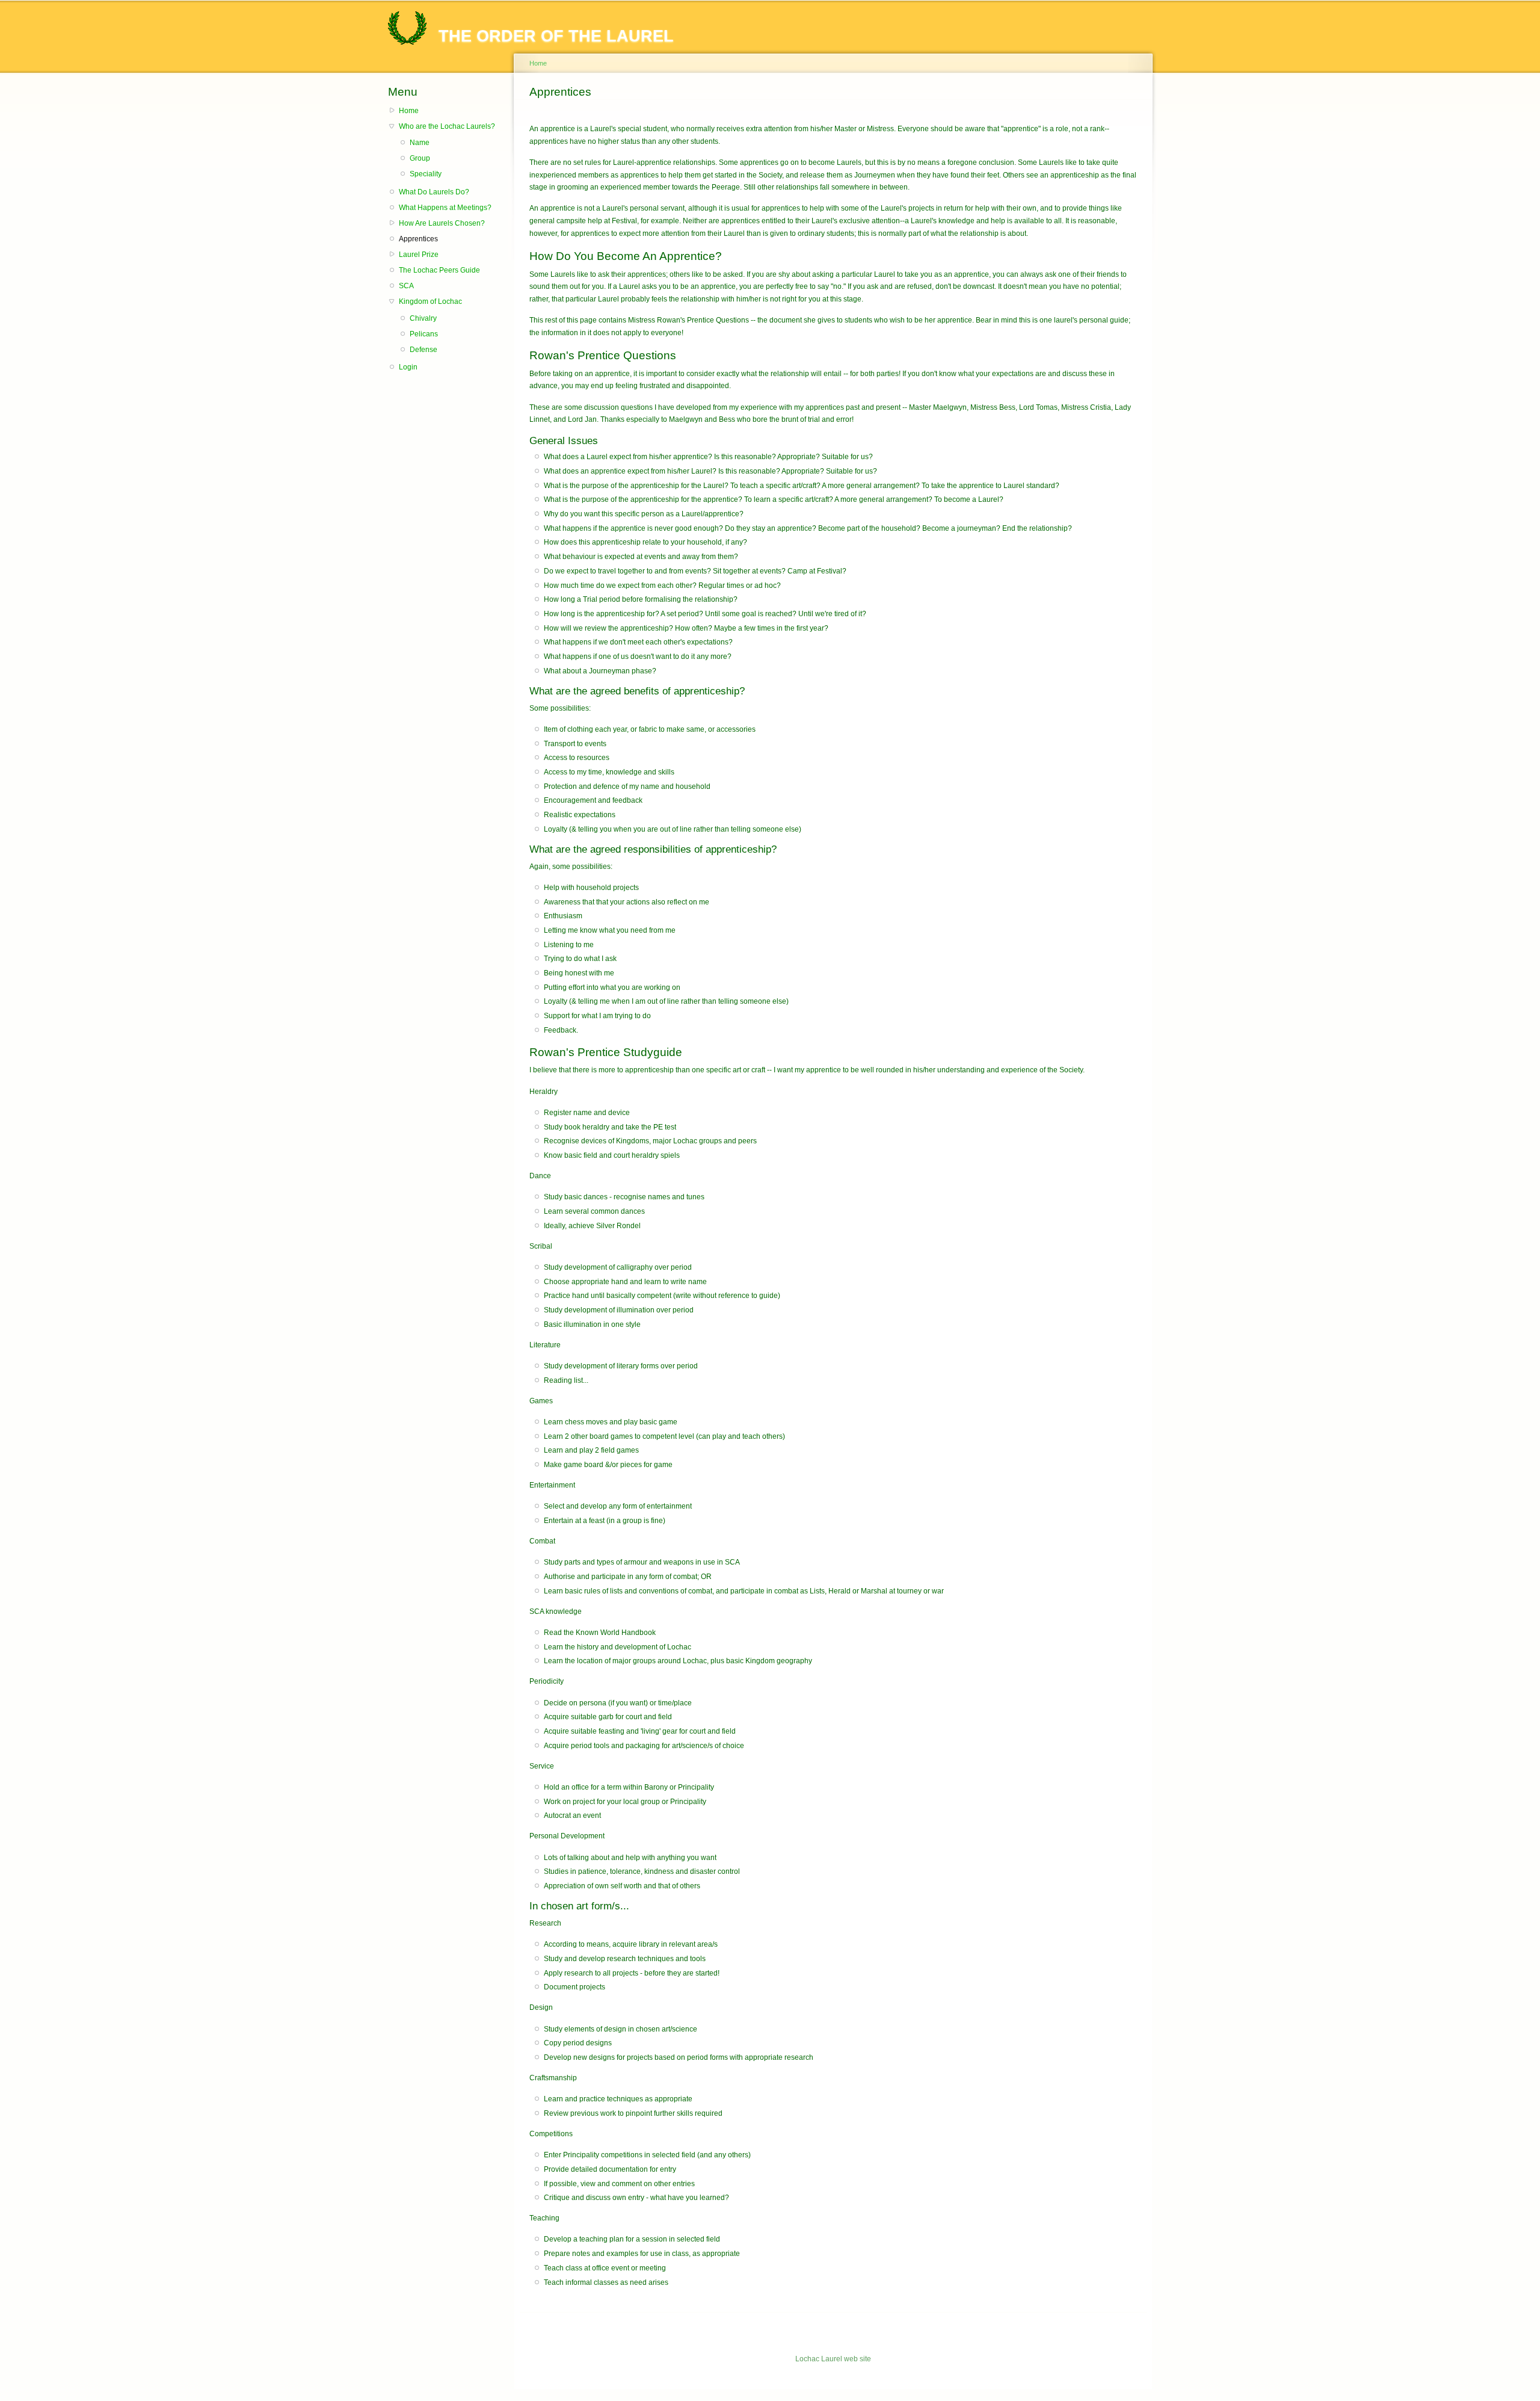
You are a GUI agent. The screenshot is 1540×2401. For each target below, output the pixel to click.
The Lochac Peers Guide (439, 270)
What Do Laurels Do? (434, 192)
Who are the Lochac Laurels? (447, 126)
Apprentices (418, 239)
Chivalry (423, 318)
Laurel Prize (419, 255)
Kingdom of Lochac (430, 301)
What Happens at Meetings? (445, 208)
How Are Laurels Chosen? (442, 223)
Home (409, 111)
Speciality (426, 174)
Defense (423, 350)
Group (420, 158)
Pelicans (424, 334)
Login (408, 367)
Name (420, 143)
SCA (406, 286)
